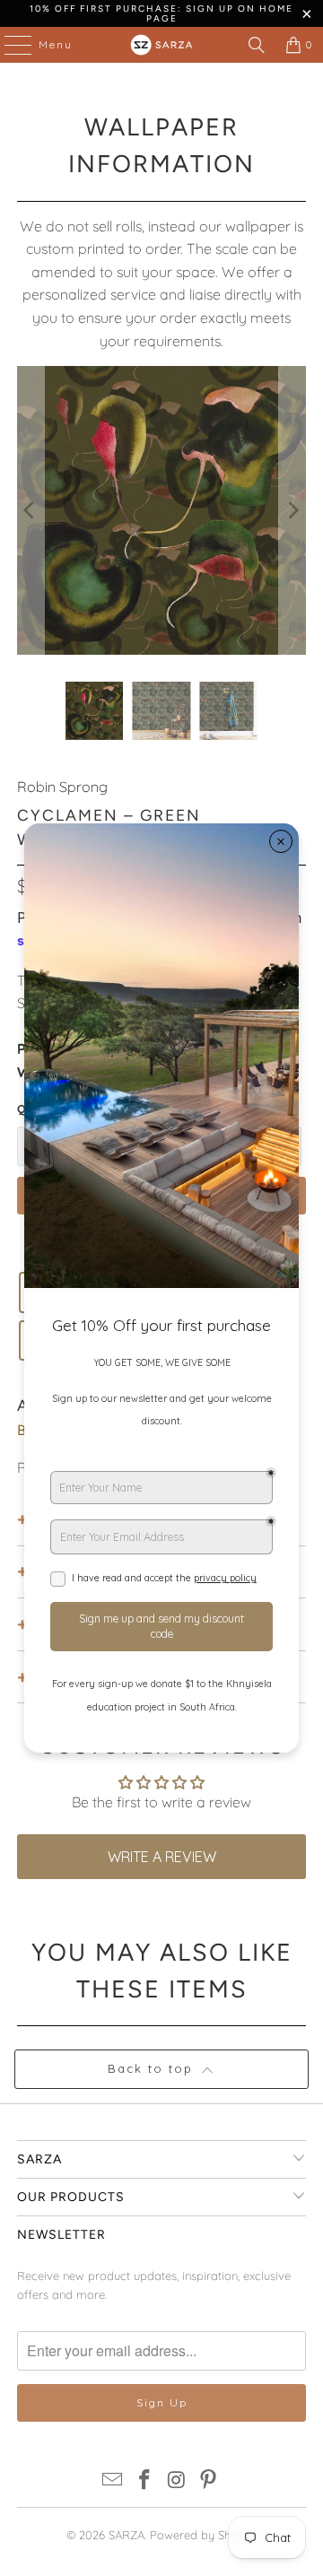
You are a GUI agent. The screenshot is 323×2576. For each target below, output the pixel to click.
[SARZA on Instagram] (177, 2481)
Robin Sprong (62, 787)
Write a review (162, 1857)
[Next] (292, 510)
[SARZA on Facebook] (144, 2481)
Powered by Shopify (204, 2535)
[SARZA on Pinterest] (209, 2481)
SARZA (127, 2535)
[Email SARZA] (113, 2481)
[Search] (257, 45)
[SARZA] (161, 45)
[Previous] (31, 510)
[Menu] (9, 45)
